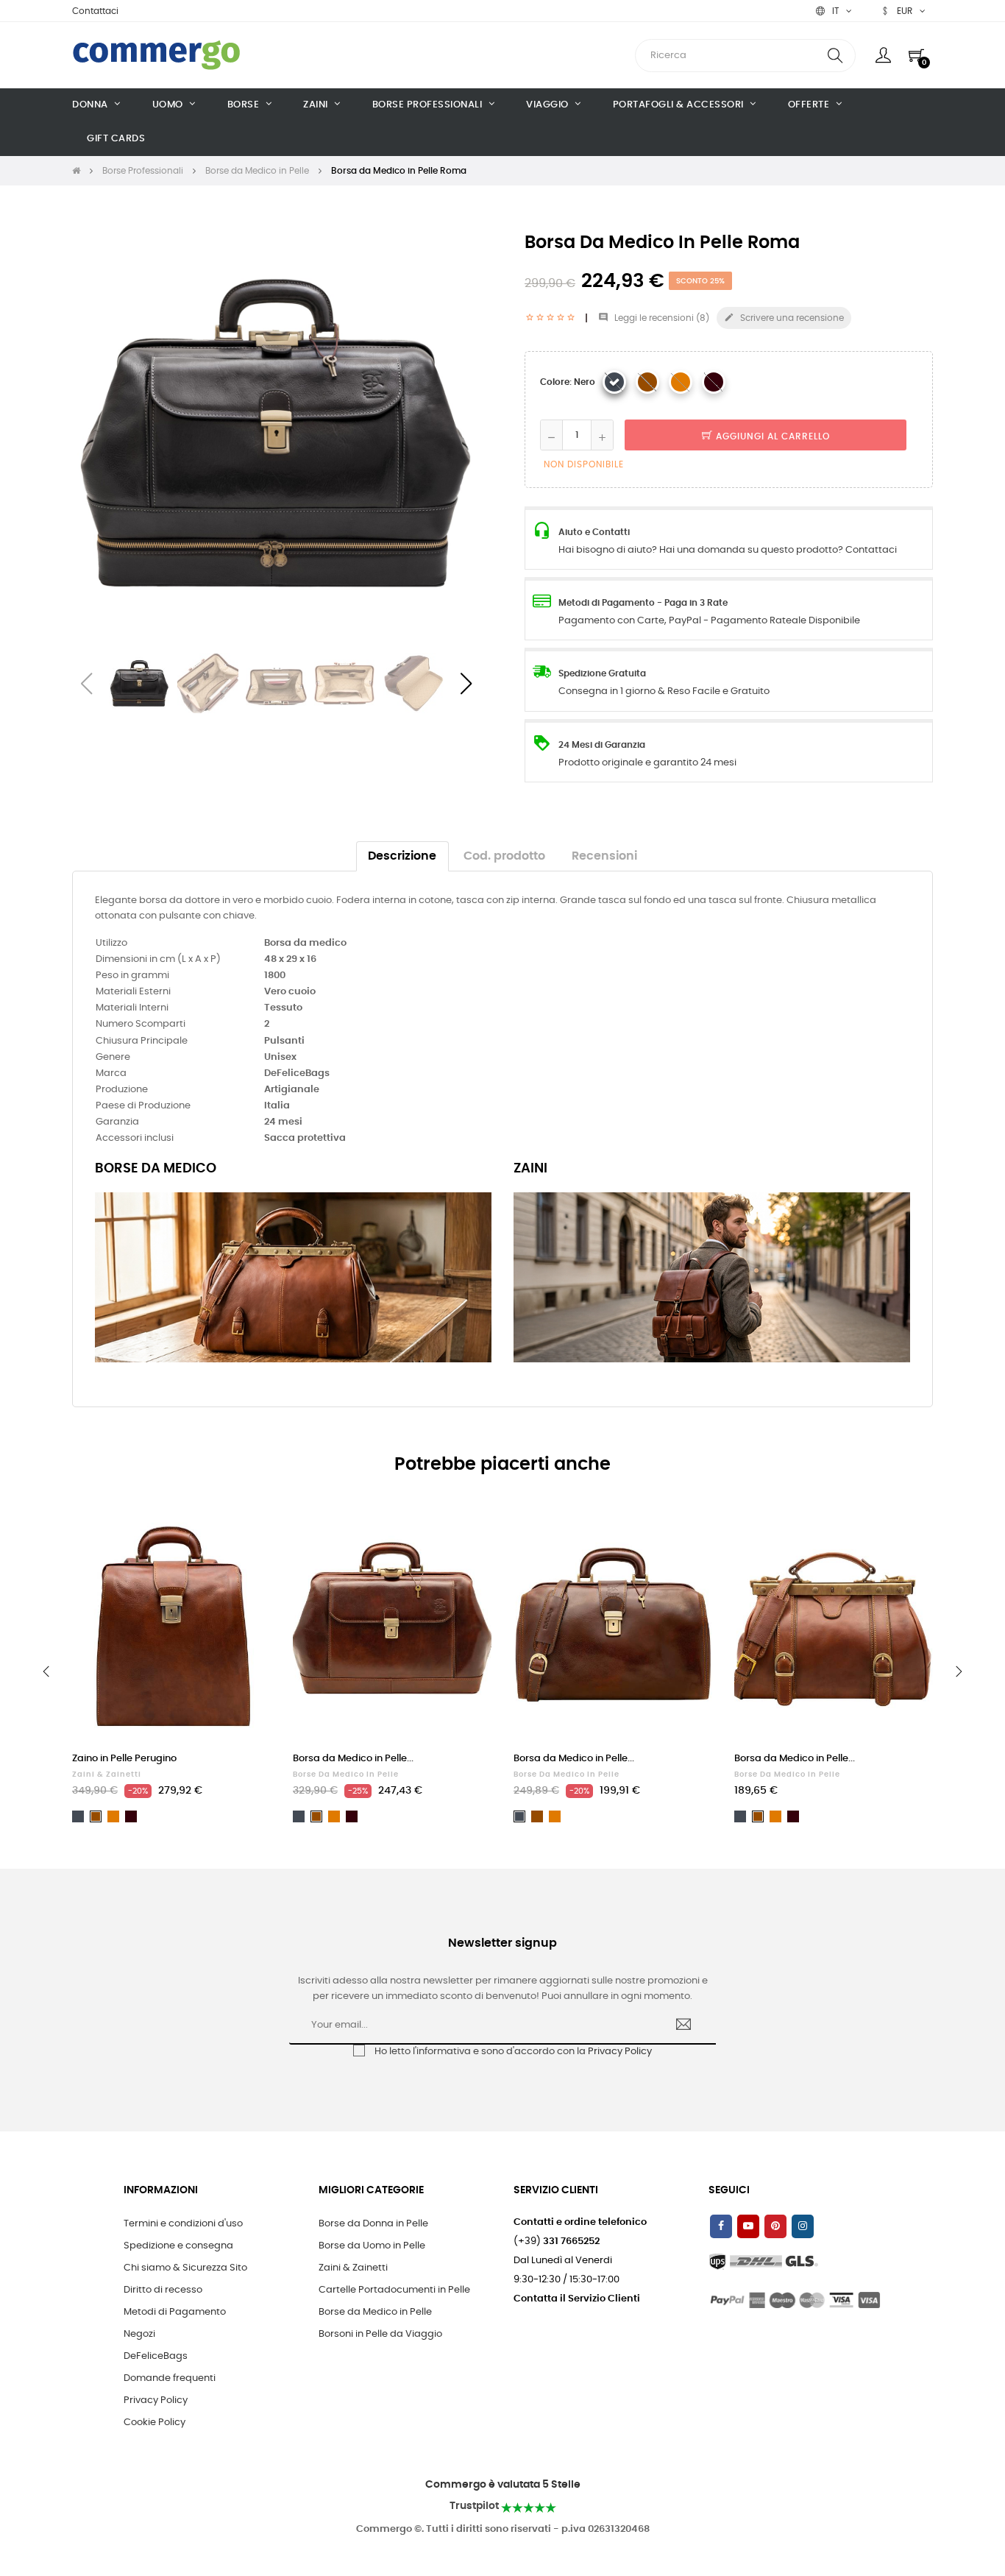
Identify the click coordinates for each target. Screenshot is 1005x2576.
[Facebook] (721, 2226)
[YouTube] (748, 2226)
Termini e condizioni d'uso (183, 2224)
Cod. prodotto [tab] (504, 856)
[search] (835, 56)
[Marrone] (647, 382)
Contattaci (95, 11)
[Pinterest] (775, 2226)
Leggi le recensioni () (654, 318)
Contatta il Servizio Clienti (577, 2299)
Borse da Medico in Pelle (346, 1774)
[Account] (883, 55)
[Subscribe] (684, 2026)
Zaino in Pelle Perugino (124, 1759)
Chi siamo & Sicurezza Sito (185, 2268)
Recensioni (604, 856)
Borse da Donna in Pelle (373, 2224)
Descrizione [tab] (402, 856)
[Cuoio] (681, 382)
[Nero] (614, 382)
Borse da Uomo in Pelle (372, 2246)
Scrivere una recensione (784, 317)
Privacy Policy (620, 2052)
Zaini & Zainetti (107, 1774)
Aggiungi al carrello (771, 436)
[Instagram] (803, 2226)
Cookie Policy (155, 2423)
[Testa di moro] (714, 382)
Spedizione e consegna (178, 2246)
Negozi (139, 2334)
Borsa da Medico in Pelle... (353, 1759)
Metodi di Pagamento (175, 2312)
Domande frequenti (170, 2378)
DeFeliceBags (156, 2356)
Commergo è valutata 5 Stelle (503, 2485)
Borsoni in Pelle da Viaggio (380, 2334)
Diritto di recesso (163, 2290)
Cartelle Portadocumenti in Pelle (394, 2290)
